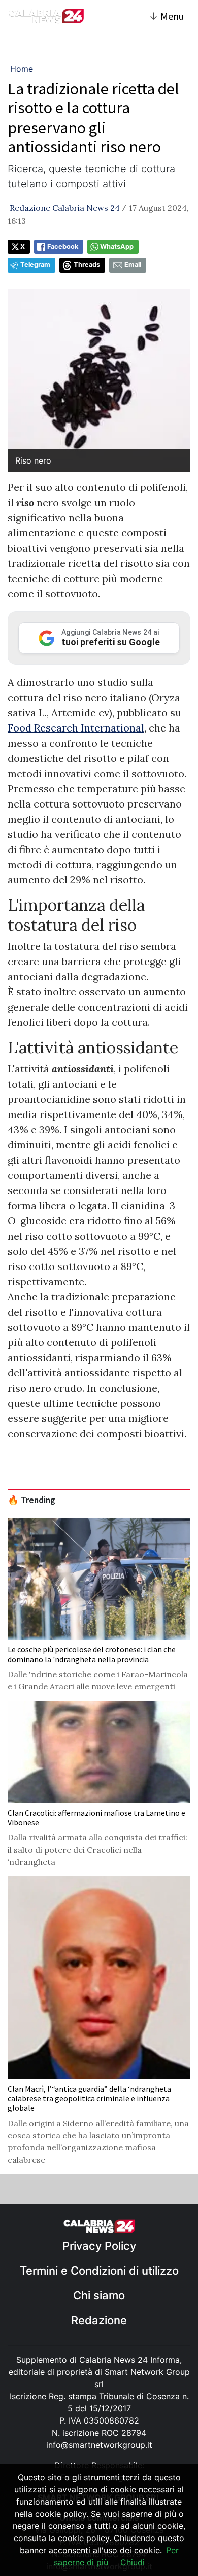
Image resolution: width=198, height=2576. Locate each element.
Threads (87, 265)
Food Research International (76, 728)
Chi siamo (99, 2295)
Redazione (99, 2320)
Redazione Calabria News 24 (65, 208)
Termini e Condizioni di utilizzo (99, 2271)
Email (133, 265)
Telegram (35, 265)
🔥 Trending (31, 1500)
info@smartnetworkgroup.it (99, 2445)
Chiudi (133, 2562)
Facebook (63, 246)
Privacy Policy (99, 2246)
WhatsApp (117, 246)
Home (22, 69)
